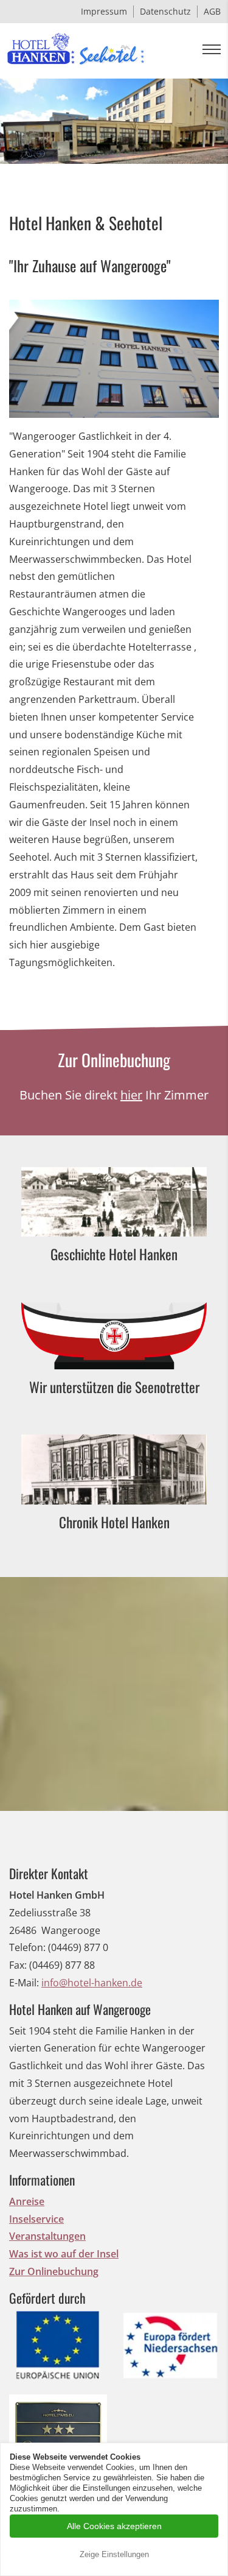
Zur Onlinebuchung (54, 2271)
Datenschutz (165, 11)
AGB (212, 11)
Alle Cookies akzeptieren (114, 2526)
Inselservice (36, 2219)
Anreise (27, 2201)
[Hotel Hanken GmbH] (76, 51)
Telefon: (27, 1947)
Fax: (18, 1965)
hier (131, 1095)
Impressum (104, 11)
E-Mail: (24, 1983)
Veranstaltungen (47, 2236)
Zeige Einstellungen (114, 2554)
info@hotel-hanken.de (92, 1983)
